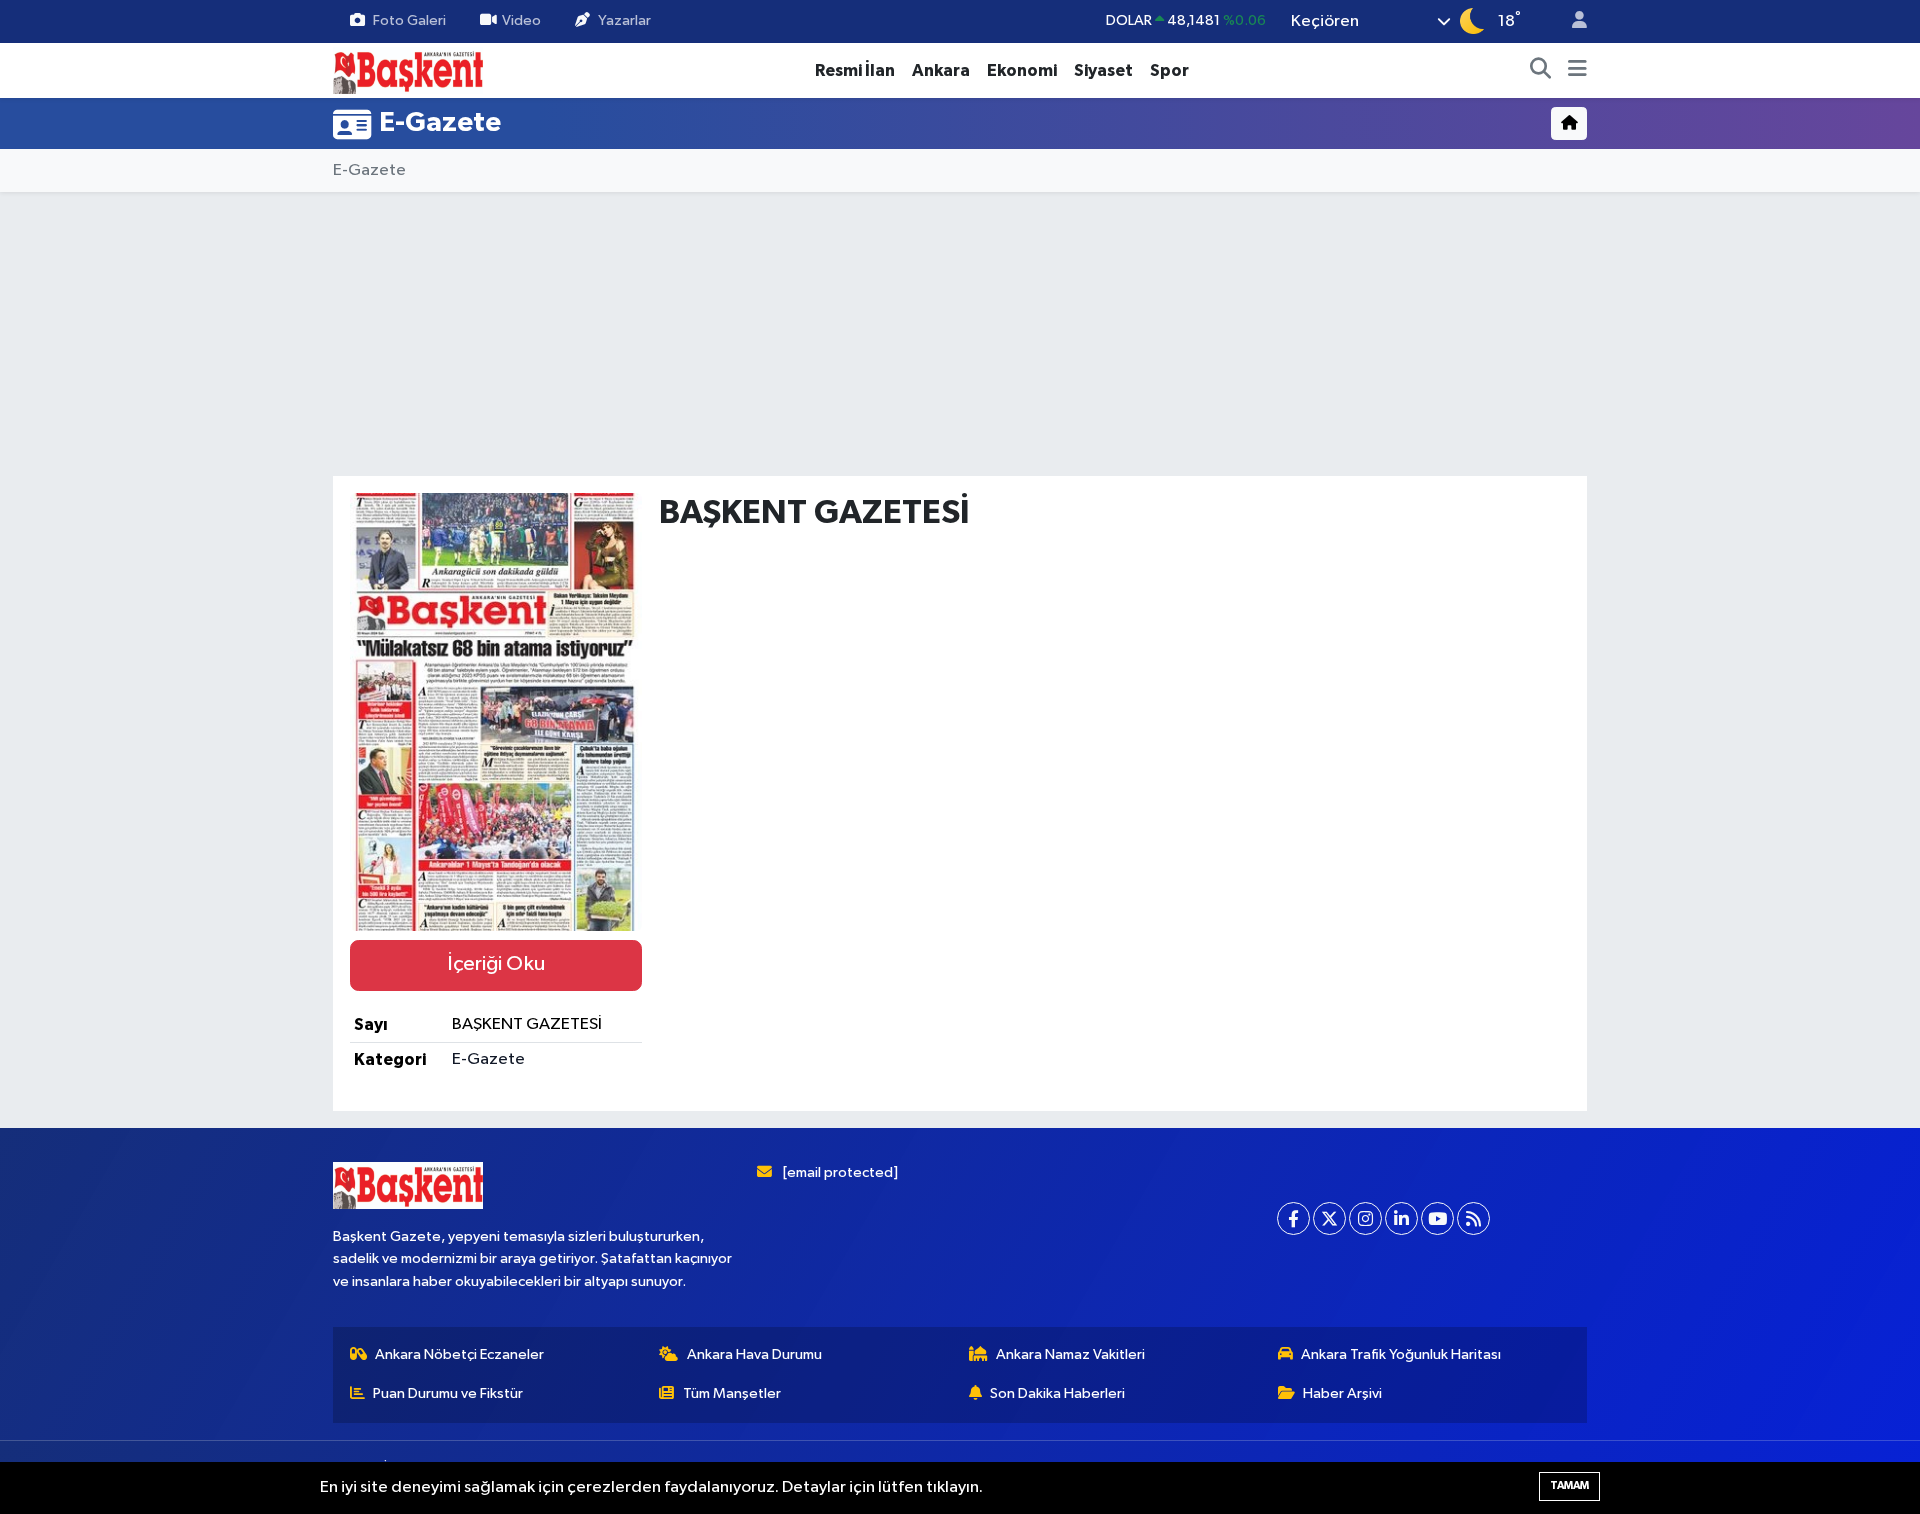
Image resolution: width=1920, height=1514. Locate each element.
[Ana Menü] (1577, 71)
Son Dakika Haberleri (1057, 1393)
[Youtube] (1437, 1218)
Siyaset (1103, 70)
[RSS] (1473, 1218)
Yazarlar (624, 20)
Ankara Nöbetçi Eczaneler (459, 1354)
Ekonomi (1022, 70)
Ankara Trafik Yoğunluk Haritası (1401, 1354)
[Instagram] (1365, 1218)
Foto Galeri (409, 20)
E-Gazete (369, 170)
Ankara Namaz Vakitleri (1070, 1354)
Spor (1169, 70)
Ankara (941, 70)
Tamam (1569, 1485)
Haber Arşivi (1342, 1393)
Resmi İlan (855, 70)
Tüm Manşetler (732, 1393)
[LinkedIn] (1401, 1218)
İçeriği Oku (496, 964)
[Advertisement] (245, 509)
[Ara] (1541, 71)
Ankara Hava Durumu (754, 1354)
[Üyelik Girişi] (1571, 21)
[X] (1329, 1218)
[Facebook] (1293, 1218)
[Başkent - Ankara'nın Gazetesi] (408, 69)
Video (521, 20)
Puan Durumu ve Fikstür (448, 1393)
